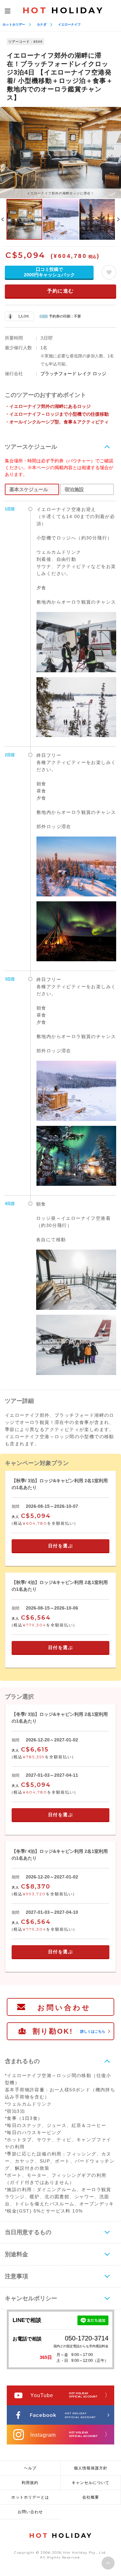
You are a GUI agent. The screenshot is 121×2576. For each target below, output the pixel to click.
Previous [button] (3, 219)
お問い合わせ (64, 2008)
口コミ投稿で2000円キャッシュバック (49, 272)
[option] (60, 152)
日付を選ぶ (61, 1546)
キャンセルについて (91, 2483)
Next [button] (118, 219)
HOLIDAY (63, 10)
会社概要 (91, 2497)
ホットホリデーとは (30, 2497)
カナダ (42, 24)
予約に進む (60, 291)
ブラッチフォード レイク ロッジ (73, 374)
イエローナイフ (69, 24)
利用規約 (30, 2483)
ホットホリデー (14, 24)
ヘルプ (30, 2468)
